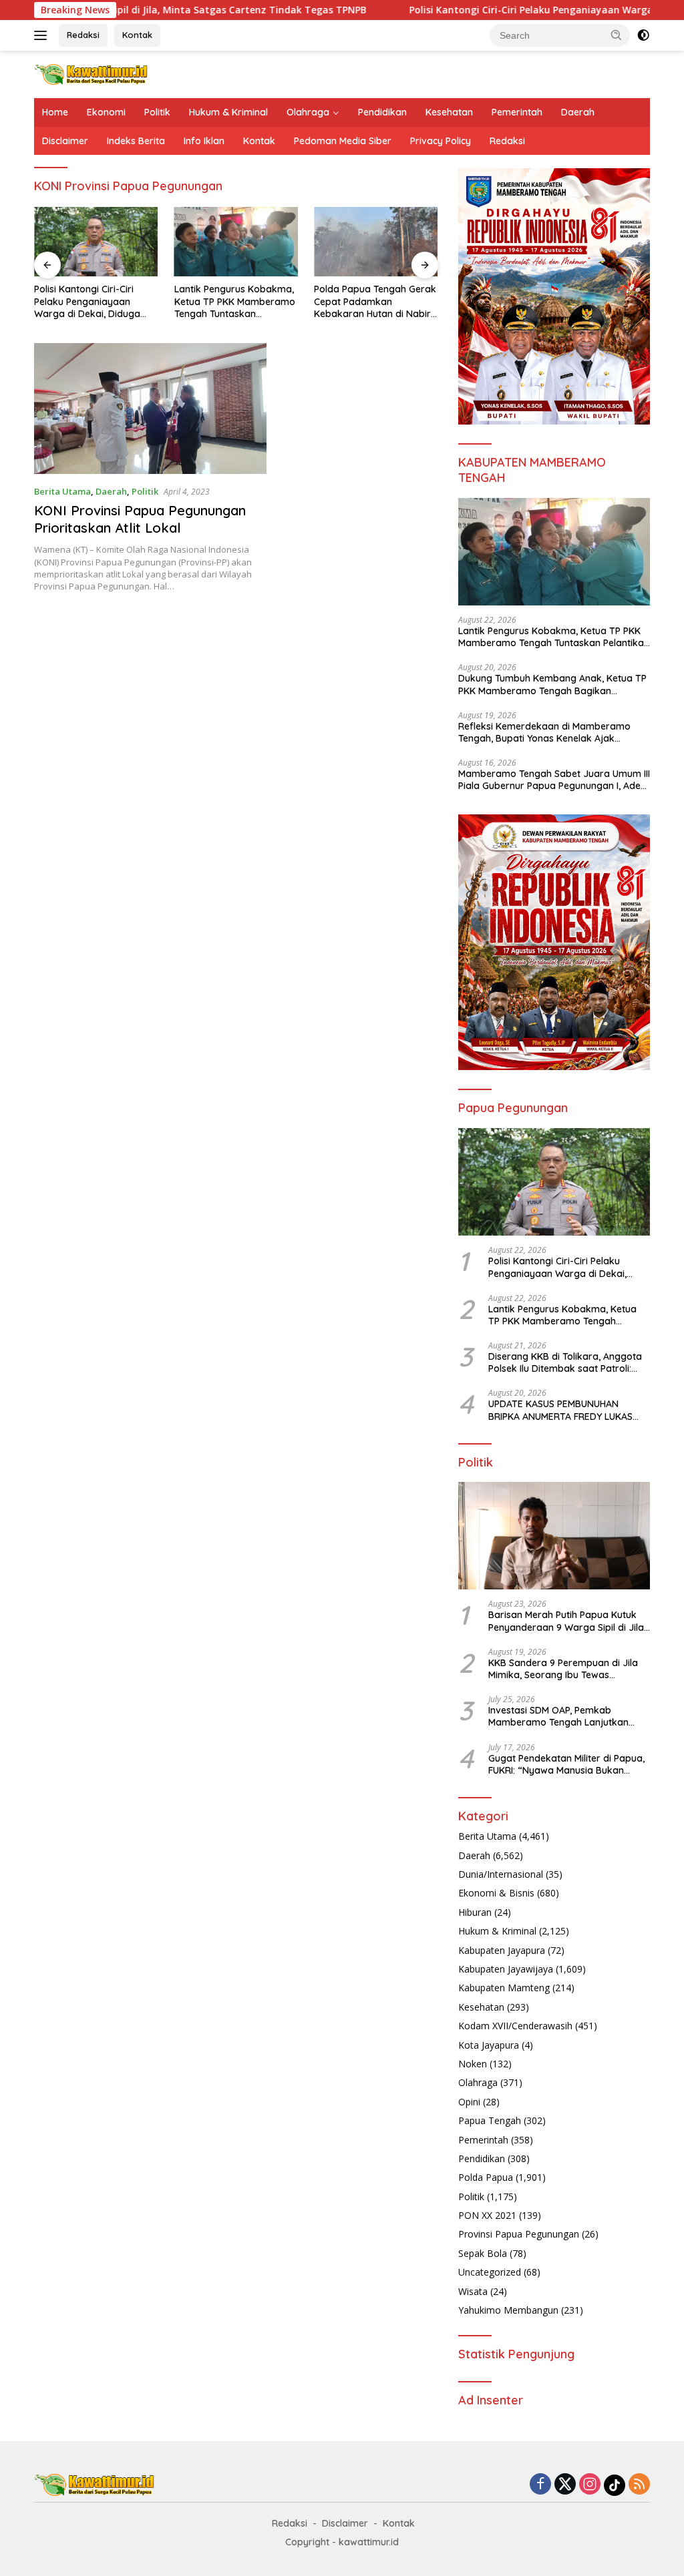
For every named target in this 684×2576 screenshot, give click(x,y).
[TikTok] (615, 2485)
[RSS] (639, 2485)
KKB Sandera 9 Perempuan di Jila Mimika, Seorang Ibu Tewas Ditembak (563, 1669)
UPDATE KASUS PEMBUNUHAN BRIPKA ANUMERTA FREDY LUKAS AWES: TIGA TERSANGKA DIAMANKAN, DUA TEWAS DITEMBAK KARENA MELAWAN (568, 1410)
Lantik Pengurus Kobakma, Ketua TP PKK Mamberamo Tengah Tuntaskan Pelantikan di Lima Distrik (235, 301)
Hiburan (475, 1912)
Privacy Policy (441, 141)
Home (55, 112)
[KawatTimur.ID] (91, 73)
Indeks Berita (136, 141)
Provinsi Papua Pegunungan (519, 2234)
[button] (617, 35)
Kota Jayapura (489, 2045)
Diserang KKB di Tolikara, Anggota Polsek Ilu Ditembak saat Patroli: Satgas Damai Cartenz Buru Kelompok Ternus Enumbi (565, 1362)
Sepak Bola (483, 2253)
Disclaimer (65, 141)
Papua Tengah (490, 2120)
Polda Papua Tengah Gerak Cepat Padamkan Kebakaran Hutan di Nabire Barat (375, 301)
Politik (157, 112)
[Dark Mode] (643, 35)
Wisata (473, 2291)
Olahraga (308, 112)
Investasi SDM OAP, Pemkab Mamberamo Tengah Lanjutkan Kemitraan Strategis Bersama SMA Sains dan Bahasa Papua (565, 1716)
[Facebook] (540, 2485)
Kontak (137, 35)
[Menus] (43, 35)
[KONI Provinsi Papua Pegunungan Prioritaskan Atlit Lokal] (150, 409)
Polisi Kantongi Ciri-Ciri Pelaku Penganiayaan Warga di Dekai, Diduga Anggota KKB (87, 301)
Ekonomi (106, 112)
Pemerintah (517, 112)
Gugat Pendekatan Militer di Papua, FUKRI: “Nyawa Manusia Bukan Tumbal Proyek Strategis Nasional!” (567, 1764)
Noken (473, 2064)
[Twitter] (565, 2485)
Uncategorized (490, 2272)
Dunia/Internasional (501, 1874)
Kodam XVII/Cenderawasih (515, 2026)
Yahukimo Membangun (508, 2310)
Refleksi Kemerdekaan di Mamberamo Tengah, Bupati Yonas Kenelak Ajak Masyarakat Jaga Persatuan (544, 732)
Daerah (578, 112)
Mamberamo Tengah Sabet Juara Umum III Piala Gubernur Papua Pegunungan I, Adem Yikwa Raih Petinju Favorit (554, 780)
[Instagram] (590, 2485)
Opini (469, 2102)
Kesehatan (449, 112)
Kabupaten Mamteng (504, 1988)
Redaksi (83, 35)
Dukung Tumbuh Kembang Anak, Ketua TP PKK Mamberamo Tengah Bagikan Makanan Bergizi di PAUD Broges (552, 684)
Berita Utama (62, 491)
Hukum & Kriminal (228, 112)
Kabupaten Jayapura (502, 1950)
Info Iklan (204, 141)
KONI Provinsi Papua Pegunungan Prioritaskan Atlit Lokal (140, 519)
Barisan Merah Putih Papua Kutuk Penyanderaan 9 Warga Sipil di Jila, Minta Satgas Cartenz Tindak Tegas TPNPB (567, 1621)
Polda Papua (486, 2177)
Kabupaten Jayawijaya (506, 1969)
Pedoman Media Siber (343, 141)
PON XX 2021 (487, 2215)
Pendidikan (382, 112)
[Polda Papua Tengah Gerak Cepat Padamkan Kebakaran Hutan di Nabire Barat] (376, 242)
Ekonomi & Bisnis (496, 1893)
